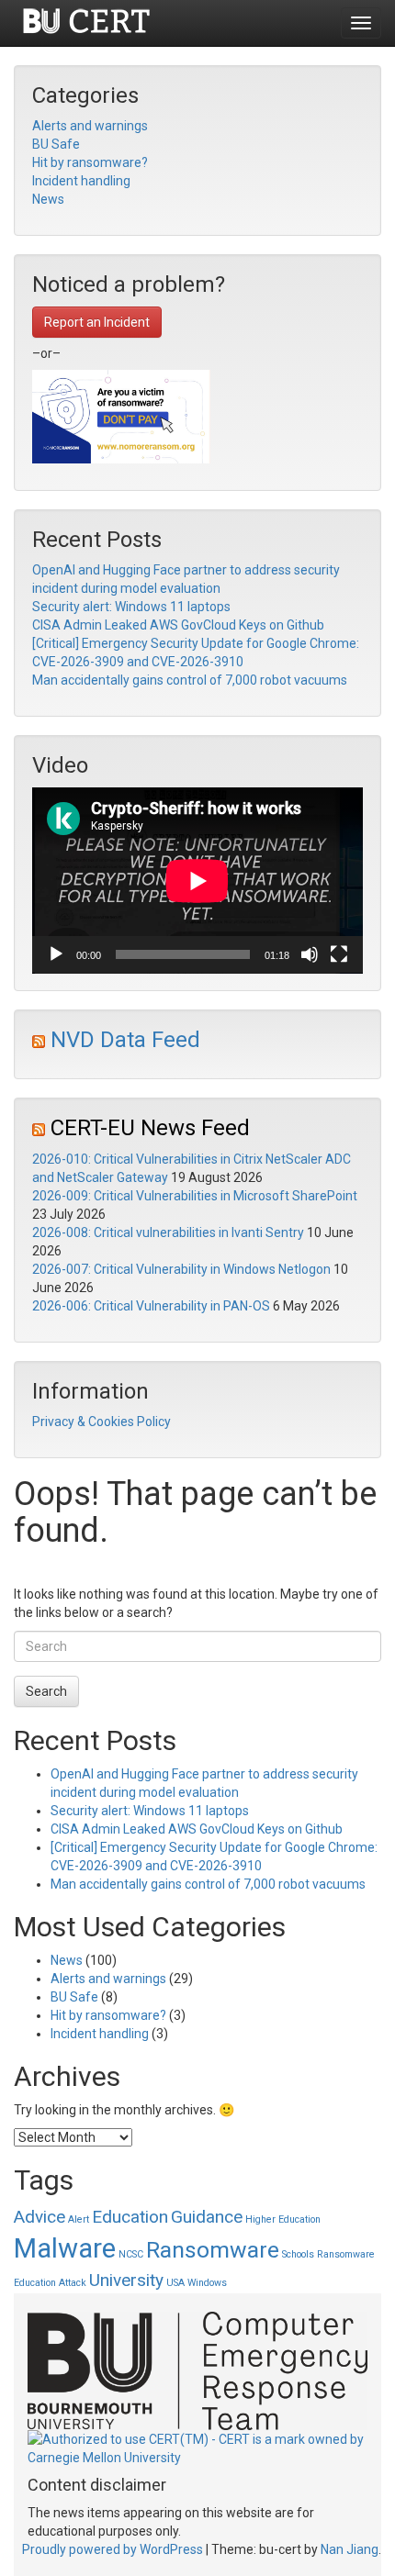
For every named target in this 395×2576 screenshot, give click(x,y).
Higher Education (283, 2219)
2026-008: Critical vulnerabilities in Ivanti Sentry (168, 1232)
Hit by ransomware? (90, 162)
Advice (39, 2217)
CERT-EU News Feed (150, 1128)
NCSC (131, 2254)
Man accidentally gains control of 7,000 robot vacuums (190, 680)
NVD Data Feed (125, 1040)
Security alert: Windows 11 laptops (131, 607)
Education (130, 2217)
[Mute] (310, 954)
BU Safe (56, 144)
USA (175, 2283)
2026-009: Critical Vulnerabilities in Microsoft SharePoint (195, 1196)
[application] (197, 881)
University (126, 2280)
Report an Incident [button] (97, 322)
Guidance (207, 2217)
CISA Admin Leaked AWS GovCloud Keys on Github (178, 625)
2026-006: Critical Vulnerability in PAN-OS (151, 1306)
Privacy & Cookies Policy (102, 1422)
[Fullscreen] (339, 954)
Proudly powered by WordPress (113, 2549)
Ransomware (213, 2250)
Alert (79, 2219)
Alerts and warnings (90, 126)
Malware (65, 2248)
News (48, 199)
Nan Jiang (350, 2549)
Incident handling (81, 181)
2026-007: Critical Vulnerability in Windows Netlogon (181, 1269)
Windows (207, 2283)
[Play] (56, 954)
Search (46, 1691)
